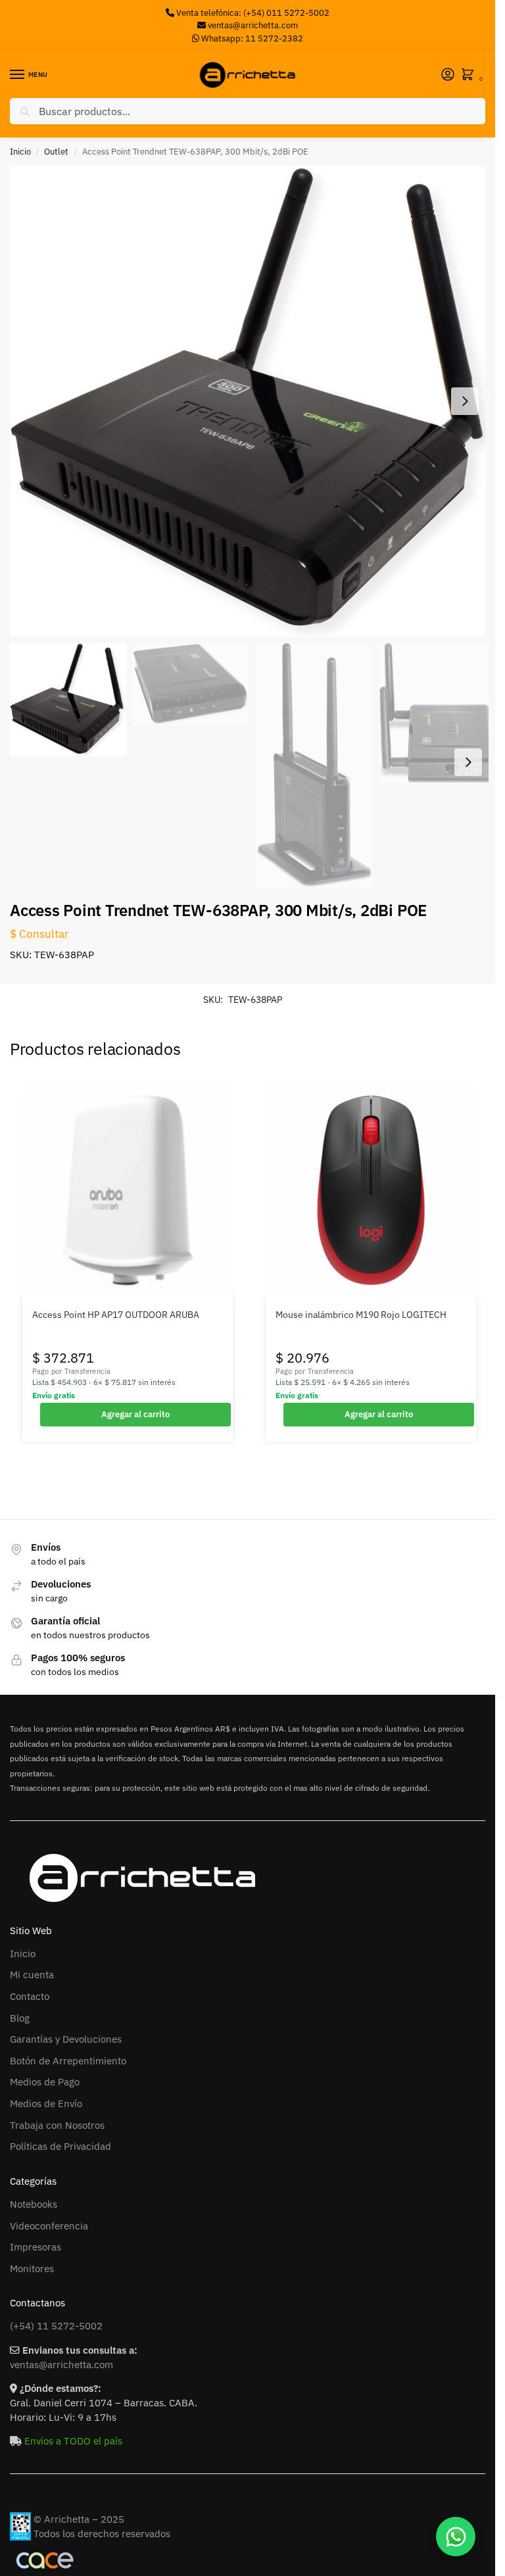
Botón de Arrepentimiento (68, 2061)
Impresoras (36, 2247)
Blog (20, 2018)
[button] (470, 75)
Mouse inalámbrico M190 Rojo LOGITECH (361, 1315)
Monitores (32, 2269)
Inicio (20, 152)
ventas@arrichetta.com (253, 25)
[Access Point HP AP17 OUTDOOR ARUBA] (128, 1190)
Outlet (56, 152)
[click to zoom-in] (252, 401)
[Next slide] (465, 401)
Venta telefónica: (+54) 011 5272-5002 (252, 13)
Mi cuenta (32, 1975)
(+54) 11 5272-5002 (56, 2326)
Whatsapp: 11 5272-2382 (251, 38)
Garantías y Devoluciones (66, 2039)
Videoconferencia (49, 2226)
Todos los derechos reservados (102, 2534)
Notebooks (34, 2204)
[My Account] (448, 75)
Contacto (30, 1996)
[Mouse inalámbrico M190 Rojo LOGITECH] (371, 1190)
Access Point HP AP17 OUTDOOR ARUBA (116, 1315)
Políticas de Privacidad (60, 2146)
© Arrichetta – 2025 (79, 2519)
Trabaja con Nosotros (57, 2125)
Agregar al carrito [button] (135, 1414)
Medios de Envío (46, 2103)
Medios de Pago (45, 2082)
